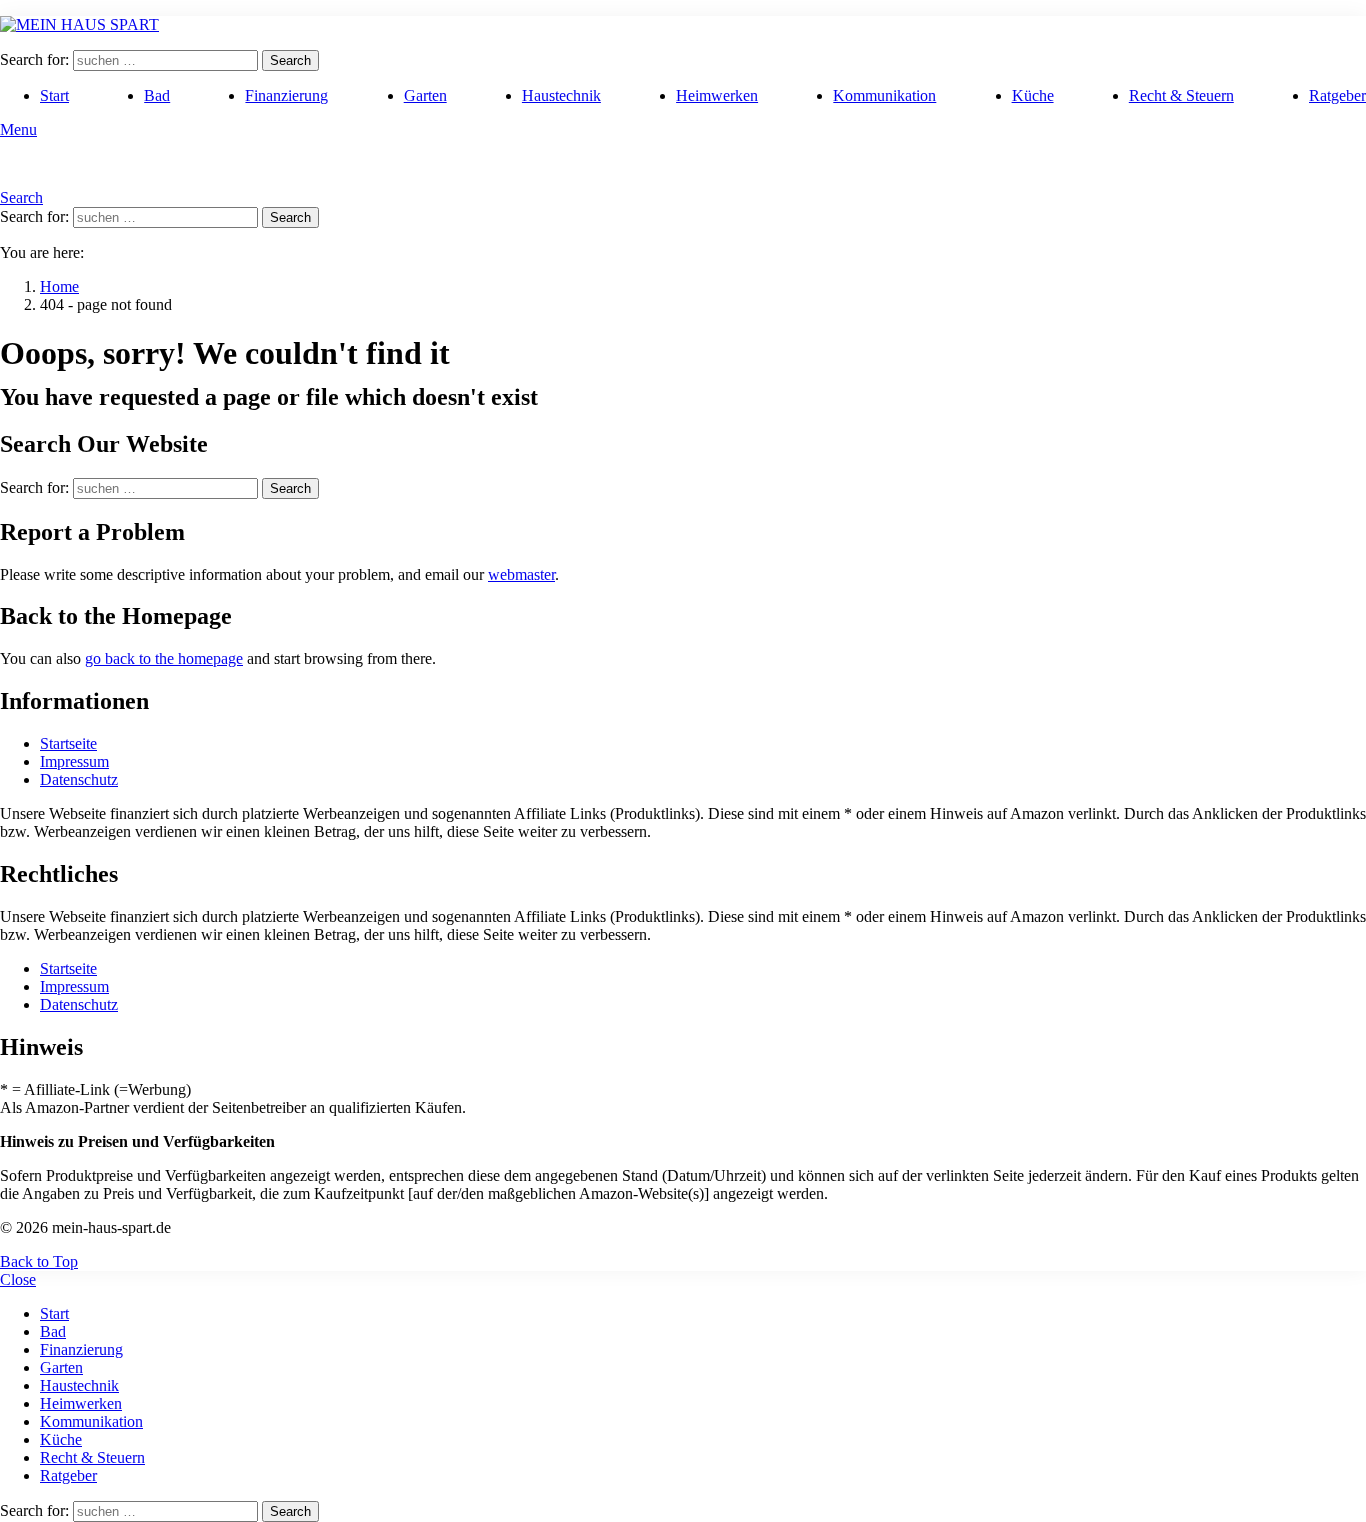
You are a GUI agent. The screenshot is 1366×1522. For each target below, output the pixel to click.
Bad (157, 95)
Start (54, 95)
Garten (425, 95)
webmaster (521, 574)
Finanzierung (286, 95)
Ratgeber (1337, 95)
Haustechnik (561, 95)
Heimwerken (717, 95)
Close (18, 1279)
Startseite (68, 743)
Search (290, 60)
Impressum (74, 761)
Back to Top (39, 1261)
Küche (1033, 95)
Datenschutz (79, 779)
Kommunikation (884, 95)
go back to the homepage (164, 658)
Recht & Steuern (1181, 95)
